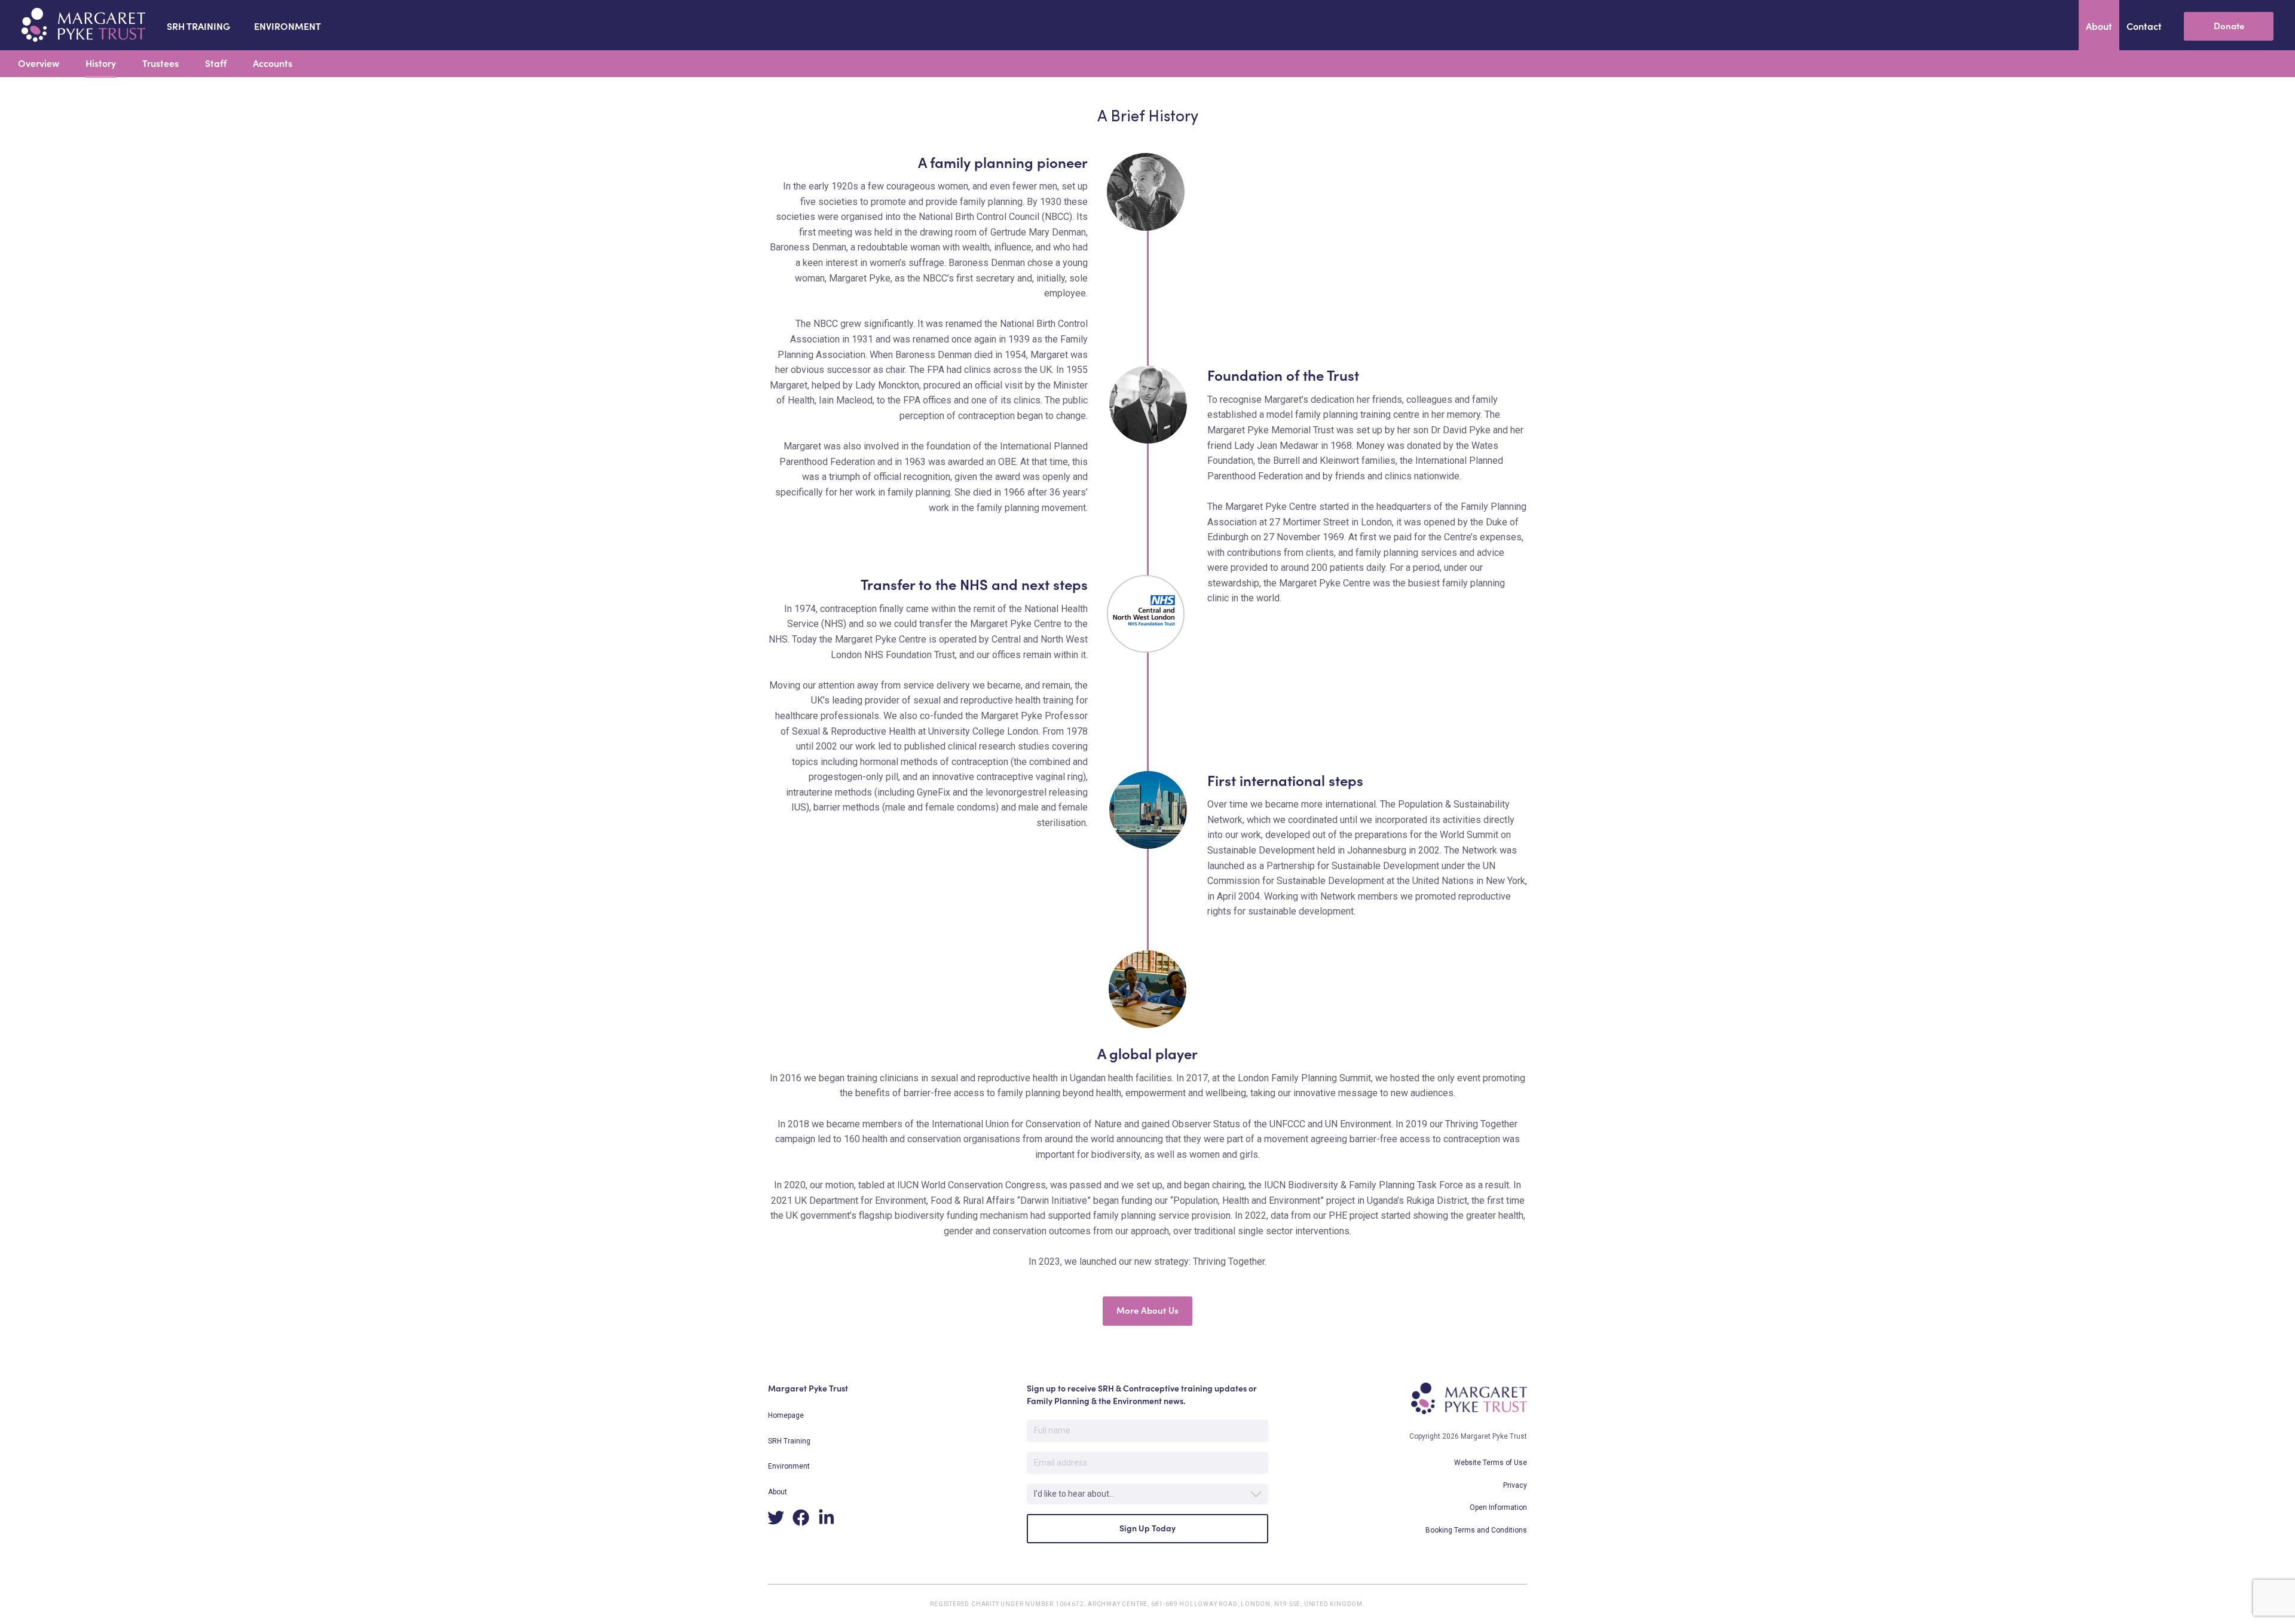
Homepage (786, 1415)
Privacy (1515, 1485)
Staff (216, 63)
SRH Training (789, 1441)
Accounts (273, 63)
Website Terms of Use (1491, 1463)
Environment (789, 1466)
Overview (39, 63)
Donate (2229, 26)
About (778, 1492)
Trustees (160, 63)
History (101, 63)
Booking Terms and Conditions (1476, 1530)
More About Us (1147, 1310)
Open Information (1498, 1507)
